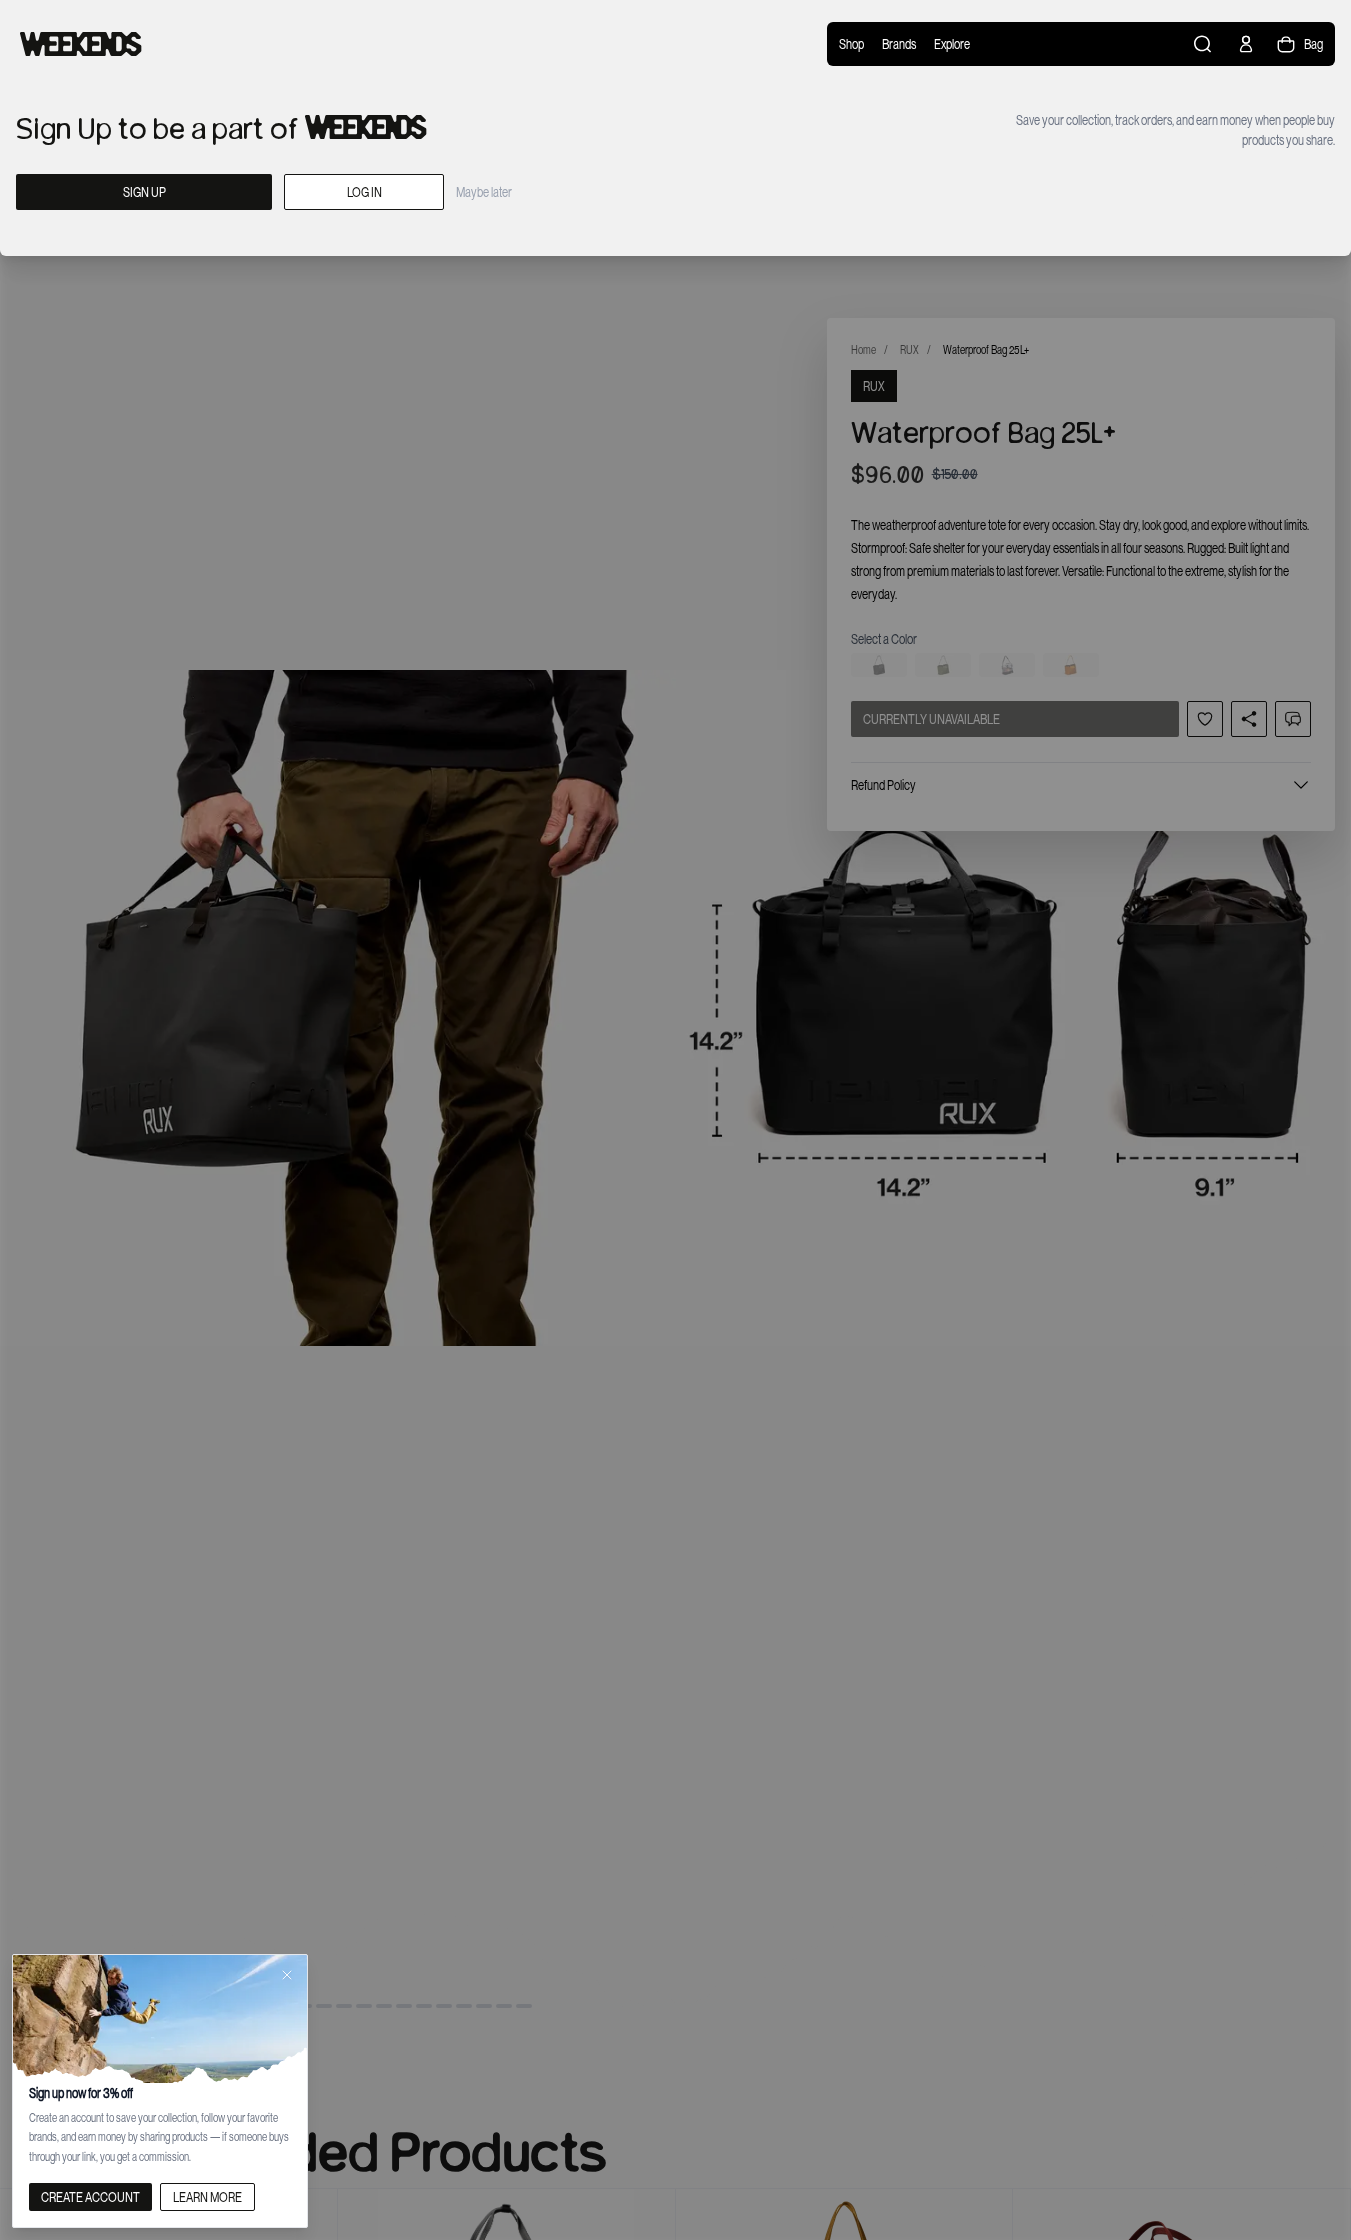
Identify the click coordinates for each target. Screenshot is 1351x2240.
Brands (899, 44)
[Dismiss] (287, 1975)
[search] (1204, 44)
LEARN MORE (207, 2197)
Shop (851, 44)
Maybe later (484, 192)
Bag (1313, 44)
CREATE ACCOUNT (90, 2197)
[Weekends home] (81, 44)
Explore (952, 44)
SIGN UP (144, 192)
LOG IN (364, 192)
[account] (1246, 44)
